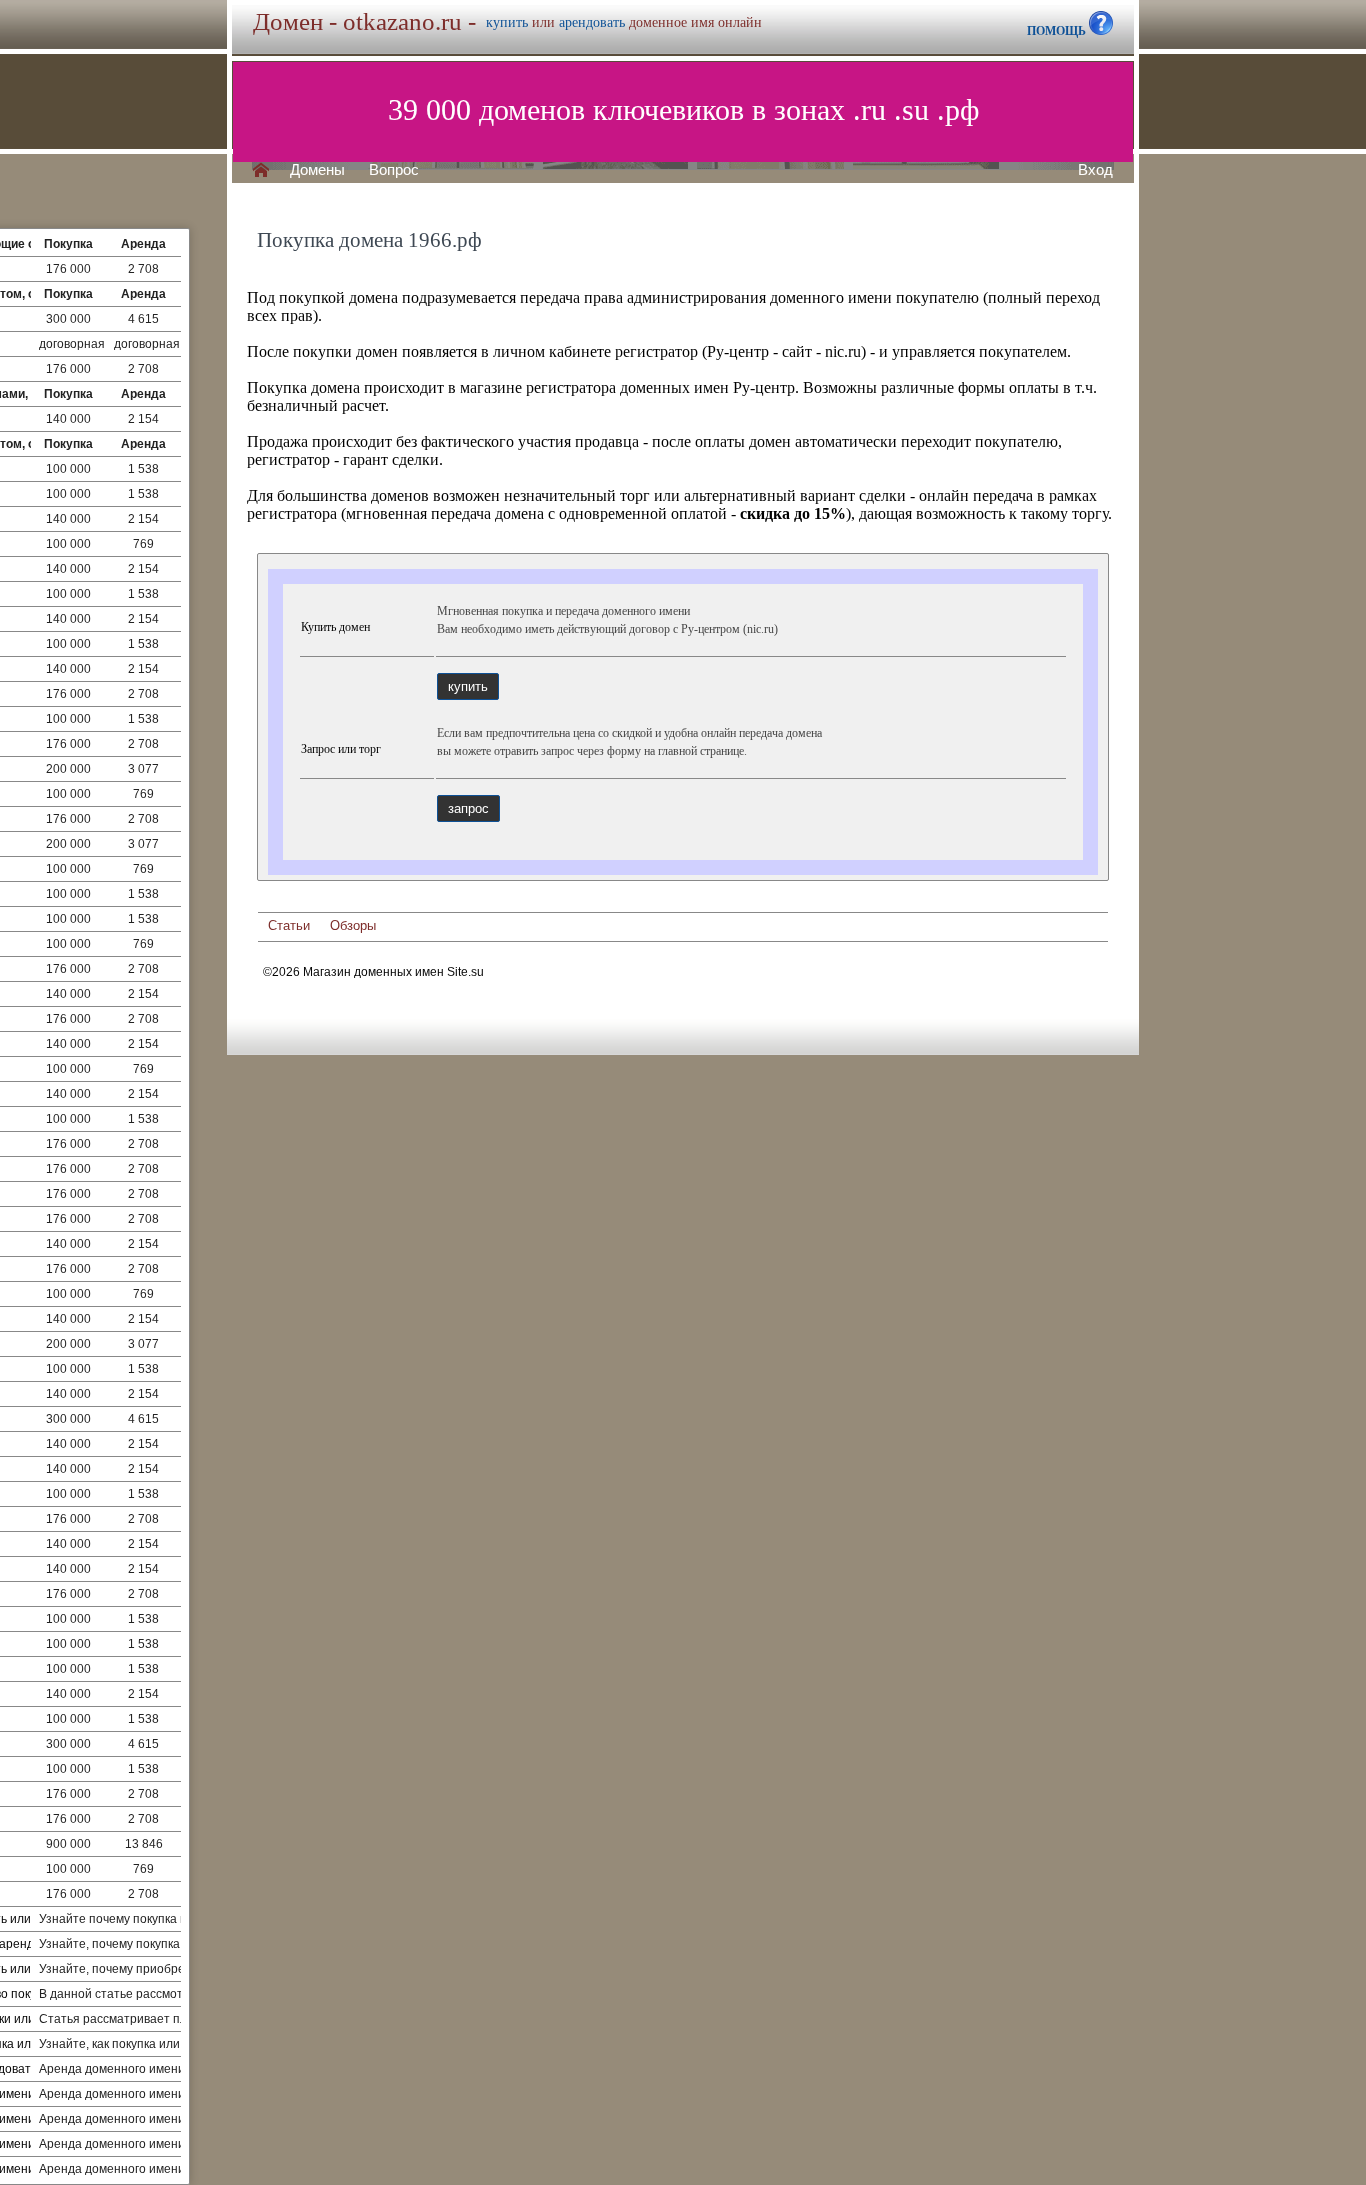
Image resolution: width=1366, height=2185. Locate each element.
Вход (1095, 170)
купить (507, 22)
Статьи (289, 925)
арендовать (592, 22)
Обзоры (353, 925)
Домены (317, 170)
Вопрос (394, 170)
